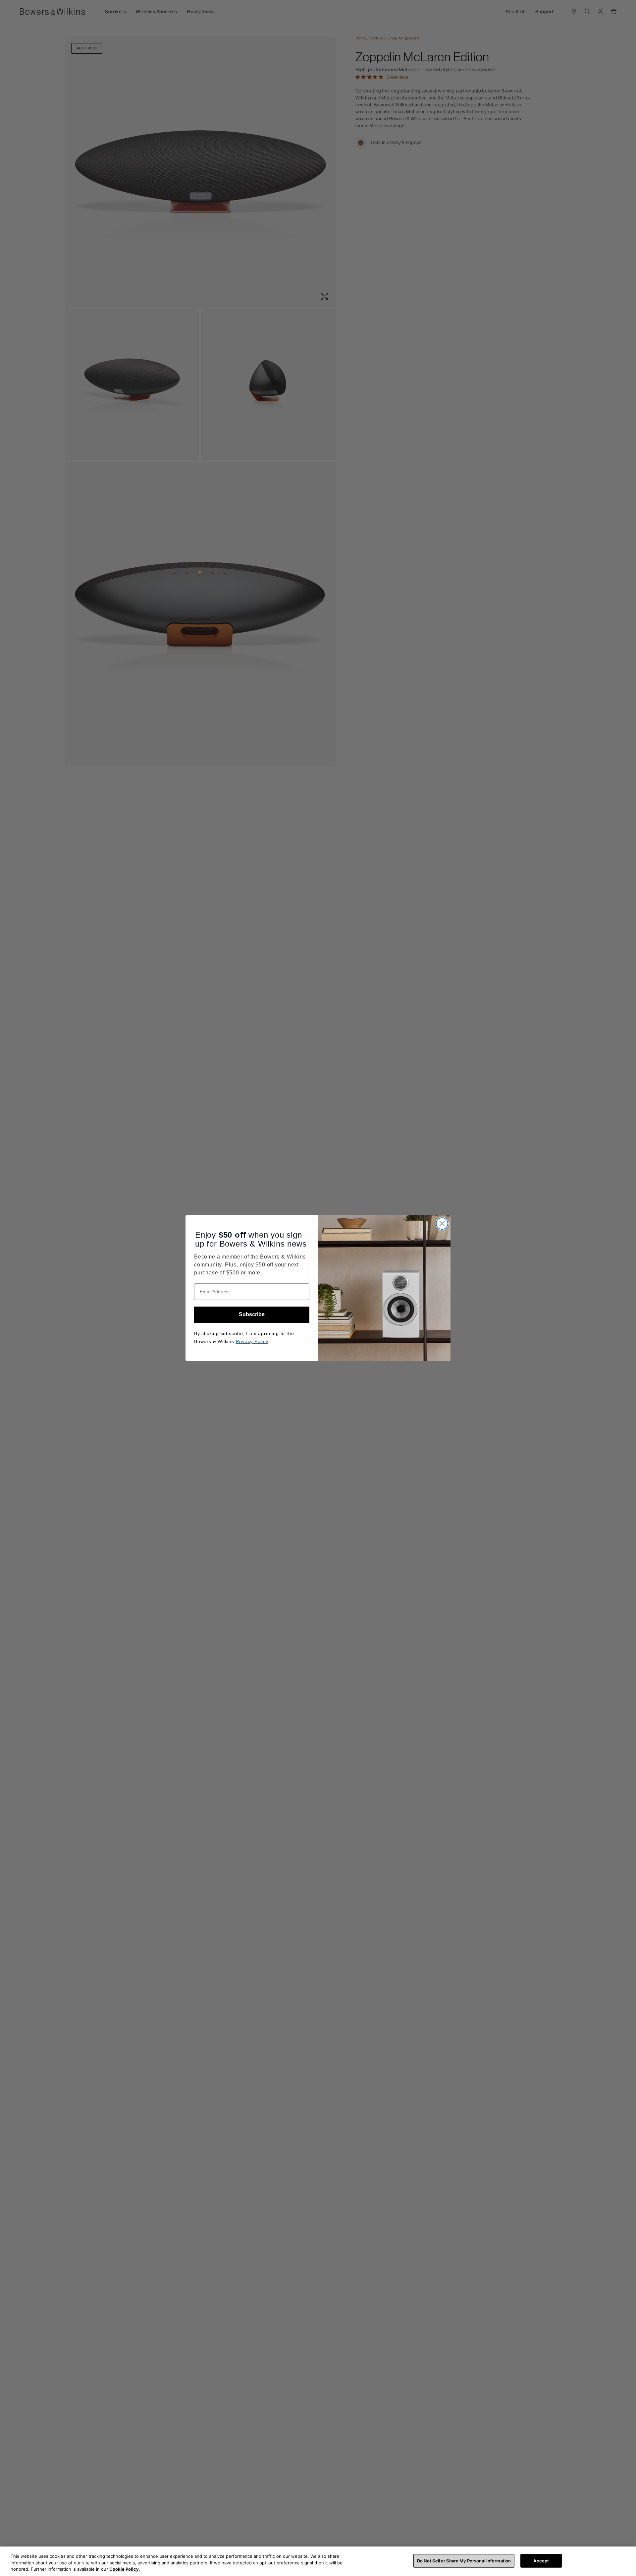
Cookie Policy (124, 2569)
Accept (541, 2560)
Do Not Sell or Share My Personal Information (464, 2560)
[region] (318, 2561)
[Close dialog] (442, 1224)
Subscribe (252, 1314)
